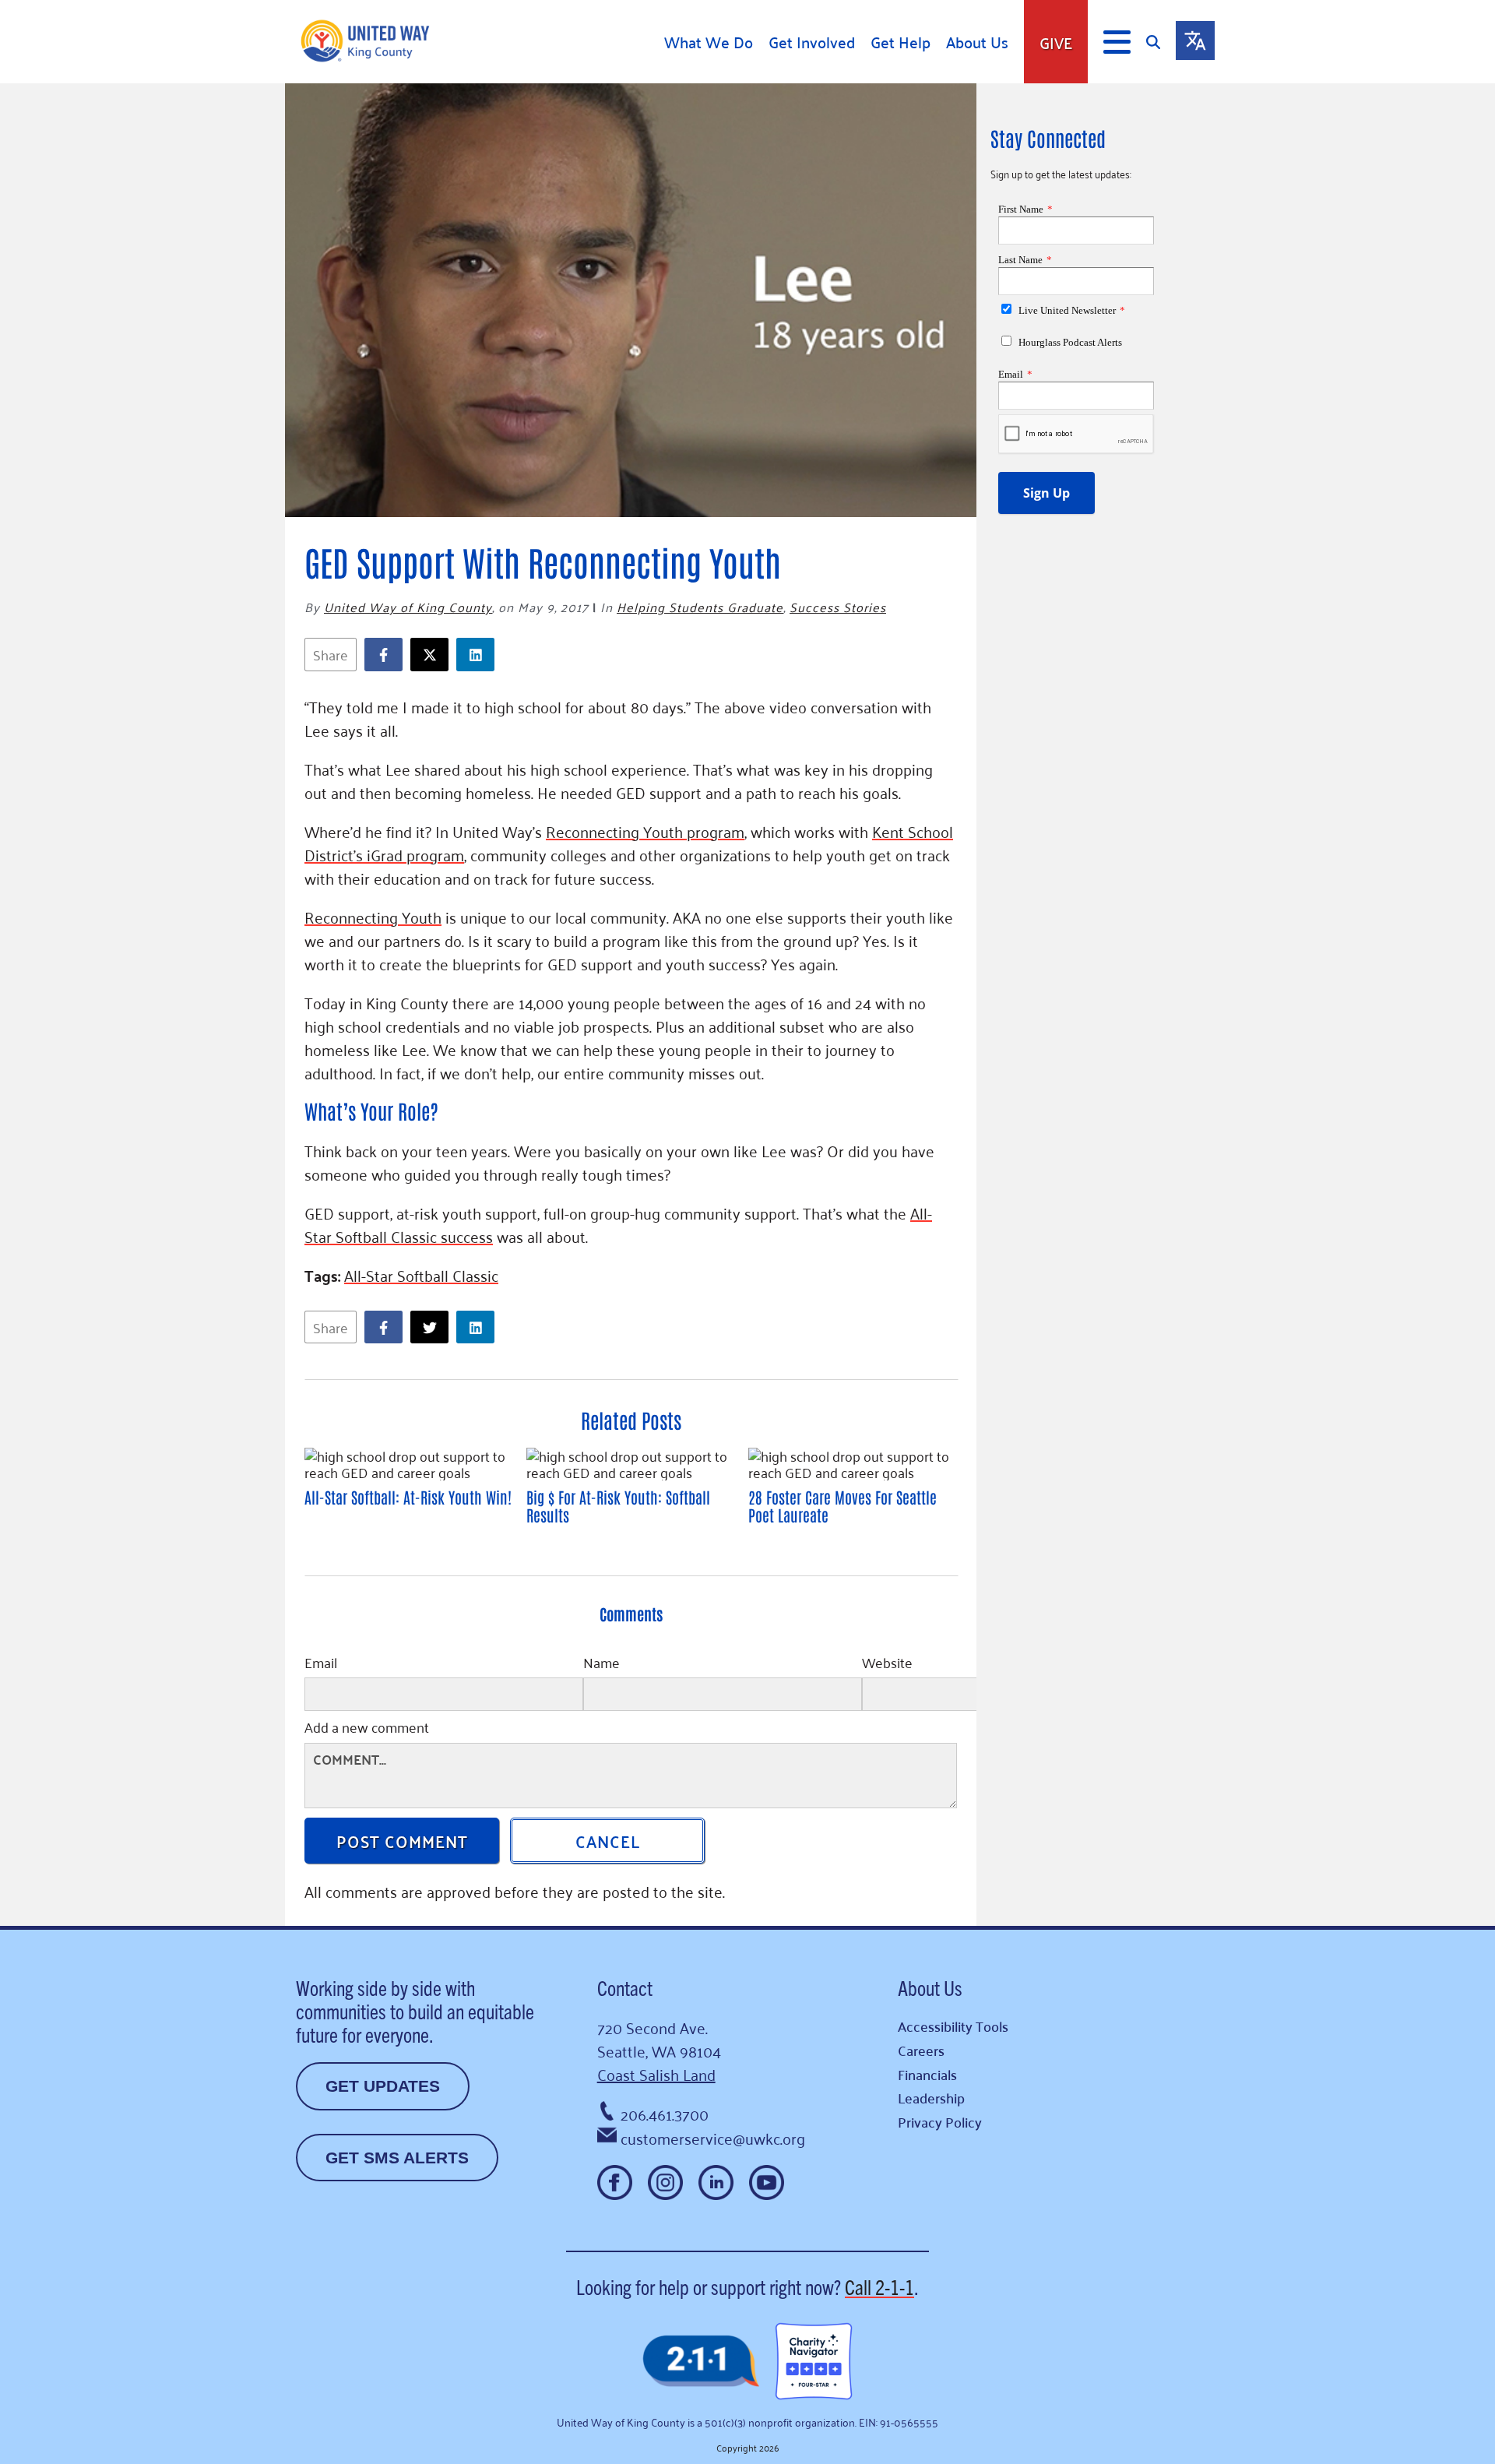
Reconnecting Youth (373, 917)
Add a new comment (367, 1729)
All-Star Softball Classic (421, 1275)
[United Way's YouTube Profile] (767, 2182)
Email (321, 1664)
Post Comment (402, 1840)
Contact (625, 1987)
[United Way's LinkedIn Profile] (716, 2182)
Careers (921, 2050)
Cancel (608, 1840)
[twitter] (433, 655)
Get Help (901, 42)
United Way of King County (408, 607)
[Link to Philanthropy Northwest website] (701, 2362)
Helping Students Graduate (700, 607)
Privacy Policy (940, 2122)
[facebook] (387, 655)
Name (602, 1664)
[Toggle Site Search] (1161, 42)
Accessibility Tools (953, 2026)
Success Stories (838, 607)
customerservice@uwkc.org (713, 2138)
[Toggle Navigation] (1117, 42)
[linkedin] (479, 655)
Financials (927, 2074)
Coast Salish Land (656, 2074)
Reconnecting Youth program (645, 831)
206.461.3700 (665, 2114)
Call (879, 2286)
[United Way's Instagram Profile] (665, 2182)
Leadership (931, 2098)
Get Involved (812, 42)
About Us (977, 42)
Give (1056, 42)
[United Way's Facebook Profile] (615, 2182)
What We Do (709, 42)
